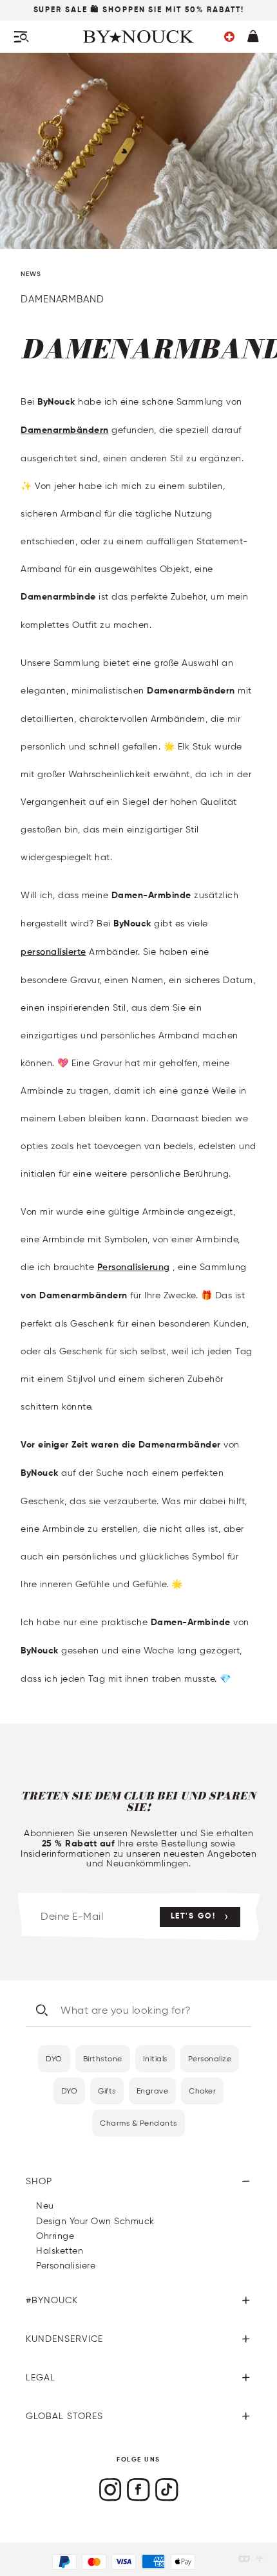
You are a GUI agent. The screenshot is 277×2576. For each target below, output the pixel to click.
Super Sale (61, 10)
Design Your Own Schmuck (95, 2221)
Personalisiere (66, 2266)
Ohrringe (55, 2236)
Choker (202, 2091)
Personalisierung (134, 1267)
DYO (54, 2058)
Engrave (153, 2091)
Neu (45, 2206)
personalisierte (53, 952)
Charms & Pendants (138, 2123)
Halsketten (60, 2251)
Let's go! (193, 1917)
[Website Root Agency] (260, 2559)
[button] (229, 37)
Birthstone (103, 2058)
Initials (155, 2058)
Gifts (107, 2091)
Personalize (210, 2058)
